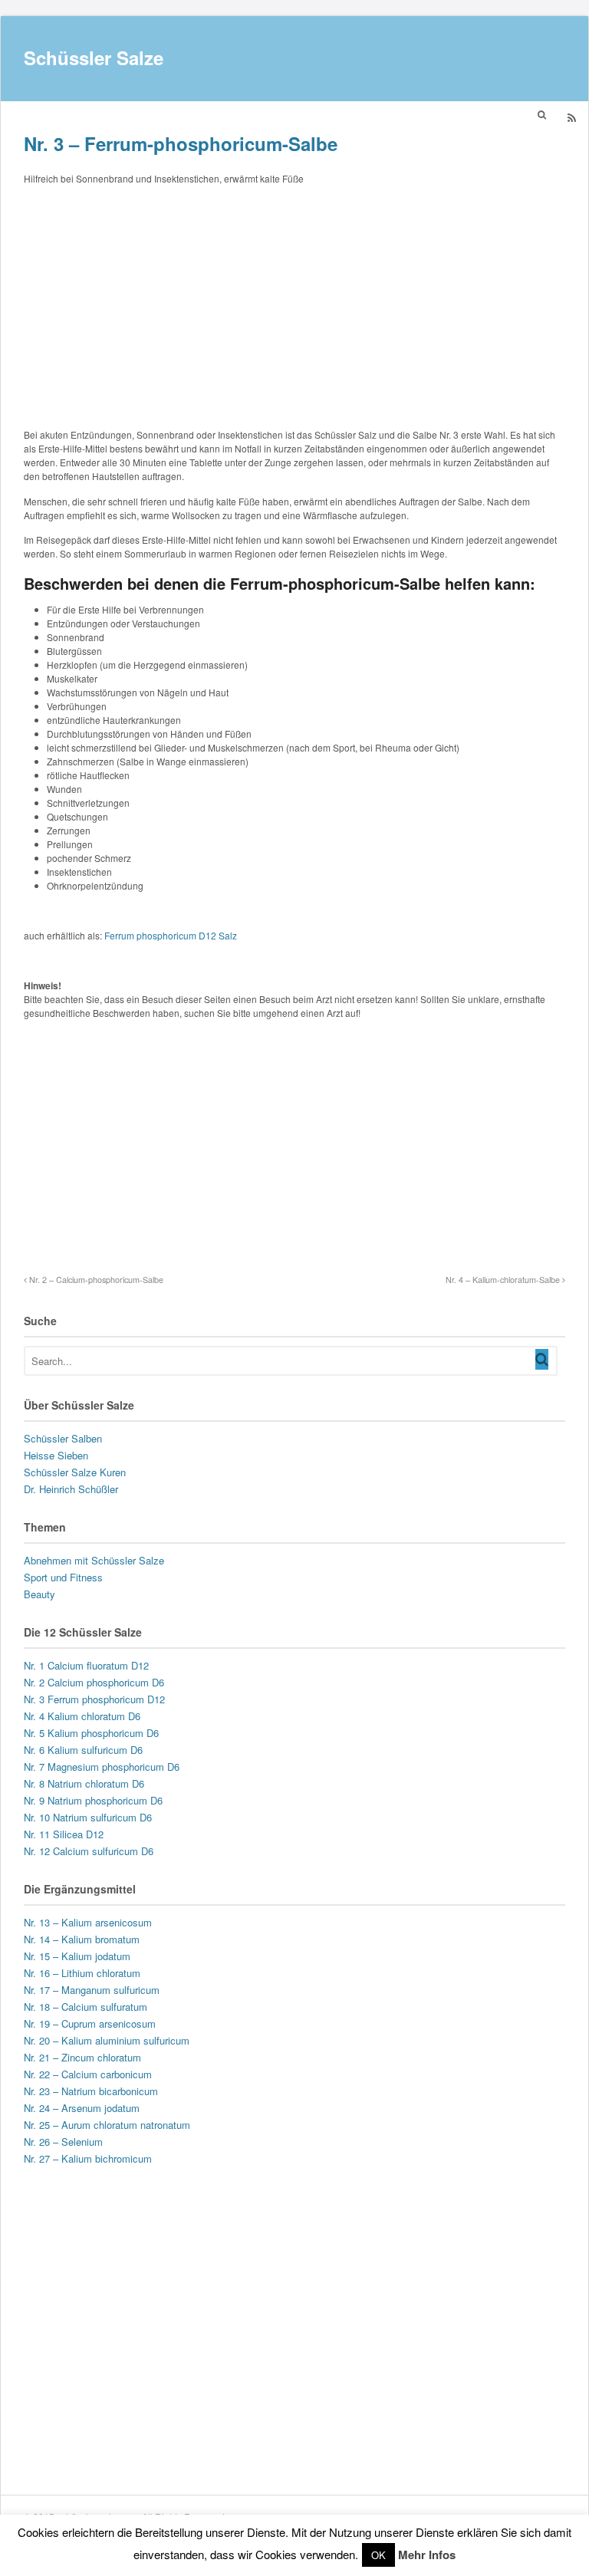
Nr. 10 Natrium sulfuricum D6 (88, 1817)
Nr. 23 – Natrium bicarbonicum (91, 2091)
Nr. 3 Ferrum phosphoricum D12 (94, 1699)
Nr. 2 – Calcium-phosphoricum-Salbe (95, 1280)
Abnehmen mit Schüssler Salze (94, 1560)
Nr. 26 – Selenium (63, 2142)
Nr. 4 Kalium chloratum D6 (82, 1716)
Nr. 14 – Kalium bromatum (82, 1939)
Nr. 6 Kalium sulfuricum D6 (83, 1750)
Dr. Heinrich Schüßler (71, 1489)
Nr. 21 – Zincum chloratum (82, 2057)
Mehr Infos (427, 2555)
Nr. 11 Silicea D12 (64, 1834)
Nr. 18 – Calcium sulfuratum (86, 2007)
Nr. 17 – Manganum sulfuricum (92, 1990)
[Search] (542, 1359)
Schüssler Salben (63, 1438)
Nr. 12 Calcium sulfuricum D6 (89, 1851)
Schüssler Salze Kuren (75, 1472)
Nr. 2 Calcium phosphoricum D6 (94, 1682)
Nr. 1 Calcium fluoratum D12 (86, 1665)
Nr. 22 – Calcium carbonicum (88, 2074)
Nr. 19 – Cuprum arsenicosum (90, 2023)
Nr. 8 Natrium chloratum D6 (84, 1783)
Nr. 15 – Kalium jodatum (77, 1956)
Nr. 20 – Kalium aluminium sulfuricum (107, 2040)
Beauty (39, 1594)
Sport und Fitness (63, 1577)
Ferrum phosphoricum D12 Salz (171, 935)
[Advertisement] (294, 304)
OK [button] (378, 2555)
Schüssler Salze (94, 58)
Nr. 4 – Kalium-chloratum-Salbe (504, 1280)
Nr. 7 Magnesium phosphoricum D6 (102, 1767)
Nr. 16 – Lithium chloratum (82, 1973)
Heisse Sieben (56, 1455)
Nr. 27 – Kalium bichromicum (88, 2158)
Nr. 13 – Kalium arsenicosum (88, 1922)
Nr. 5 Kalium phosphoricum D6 (91, 1733)
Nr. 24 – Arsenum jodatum (82, 2108)
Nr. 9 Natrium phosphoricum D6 (93, 1800)
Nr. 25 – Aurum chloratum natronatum (107, 2125)
